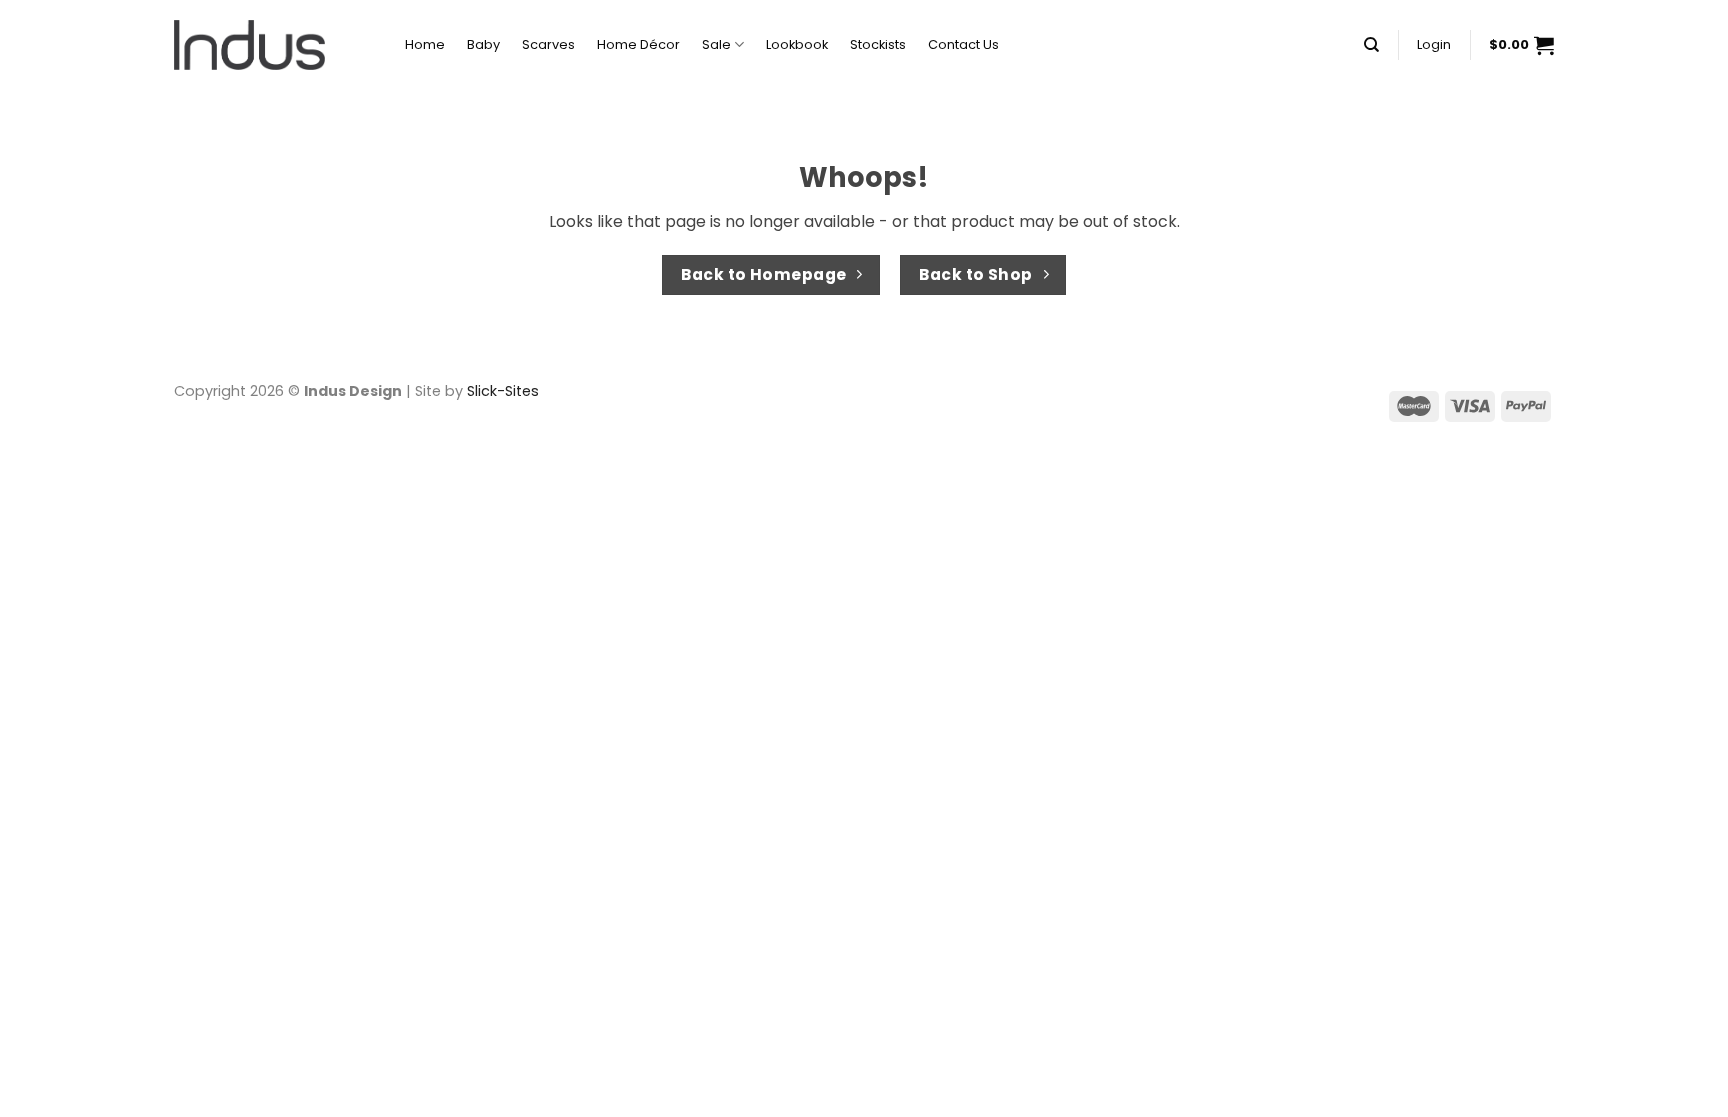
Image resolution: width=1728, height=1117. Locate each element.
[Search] (1371, 45)
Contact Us (963, 44)
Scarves (548, 44)
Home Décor (638, 44)
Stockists (878, 44)
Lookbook (797, 44)
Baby (483, 44)
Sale (716, 44)
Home (425, 44)
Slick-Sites (503, 391)
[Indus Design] (274, 45)
